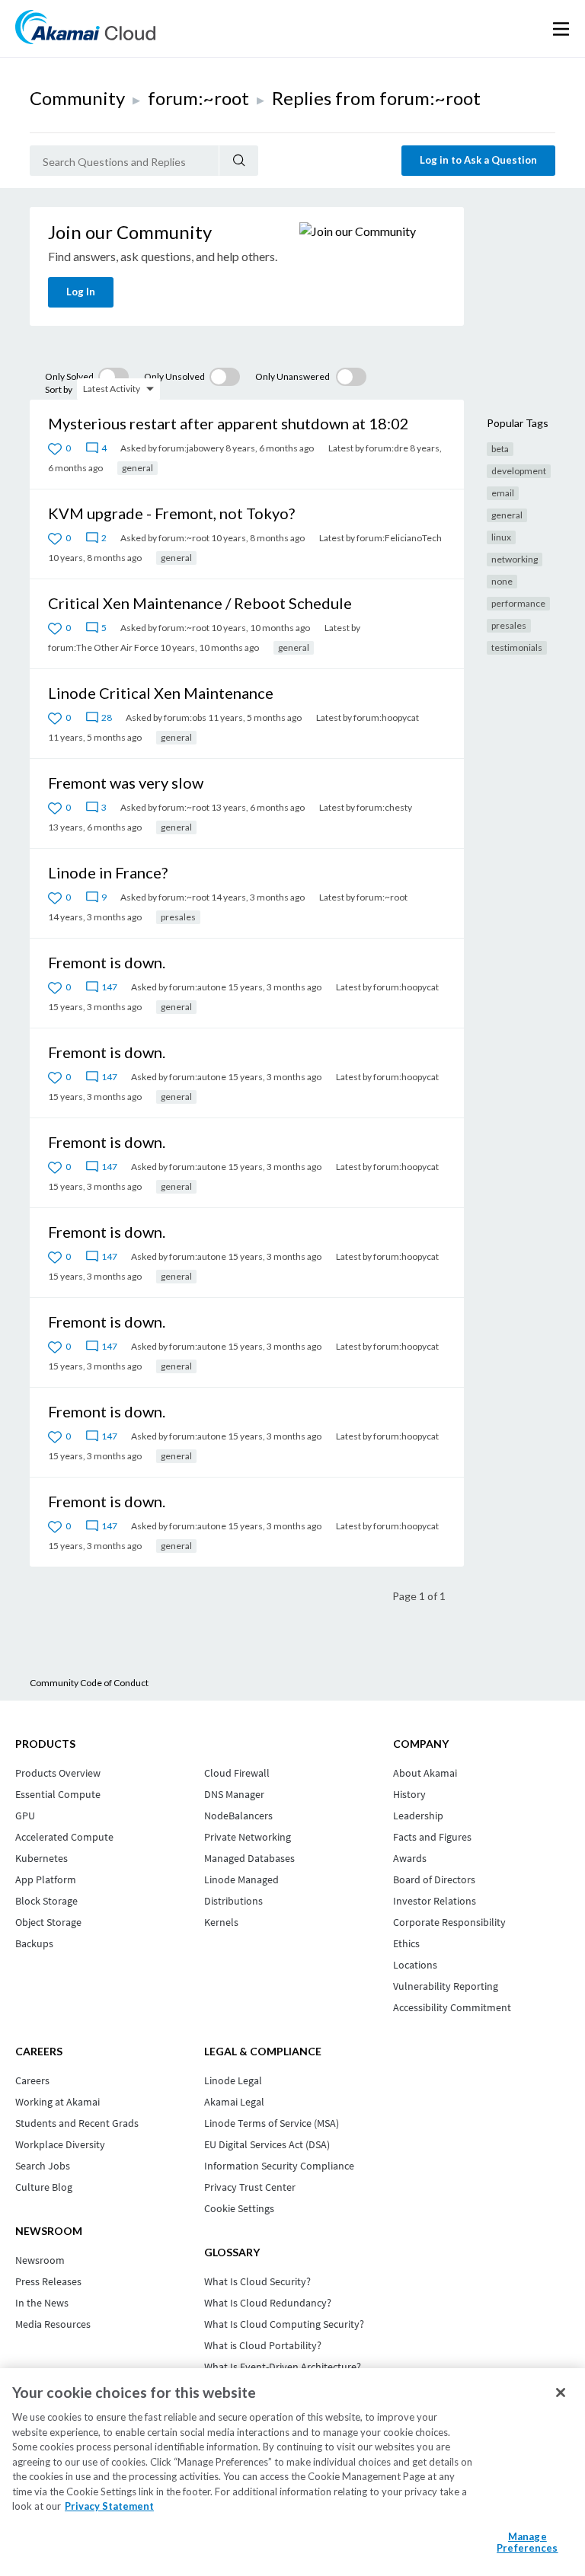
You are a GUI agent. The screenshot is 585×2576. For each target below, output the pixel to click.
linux (501, 537)
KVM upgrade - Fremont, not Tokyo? (171, 513)
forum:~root (198, 98)
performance (518, 603)
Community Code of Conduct (89, 1683)
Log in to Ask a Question (478, 160)
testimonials (517, 647)
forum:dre (387, 448)
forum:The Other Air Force (103, 647)
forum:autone (198, 987)
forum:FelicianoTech (399, 538)
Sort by (59, 389)
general (137, 468)
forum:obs (185, 717)
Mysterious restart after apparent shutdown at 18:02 (229, 423)
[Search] (239, 161)
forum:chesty (384, 807)
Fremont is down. (107, 962)
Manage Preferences (527, 2543)
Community (77, 98)
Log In (81, 292)
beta (500, 449)
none (502, 581)
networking (515, 559)
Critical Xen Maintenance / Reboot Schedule (200, 603)
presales (178, 917)
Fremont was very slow (126, 783)
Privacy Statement (109, 2506)
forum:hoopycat (386, 717)
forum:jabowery (191, 448)
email (503, 493)
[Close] (561, 2393)
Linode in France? (108, 872)
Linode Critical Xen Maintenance (161, 693)
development (519, 471)
